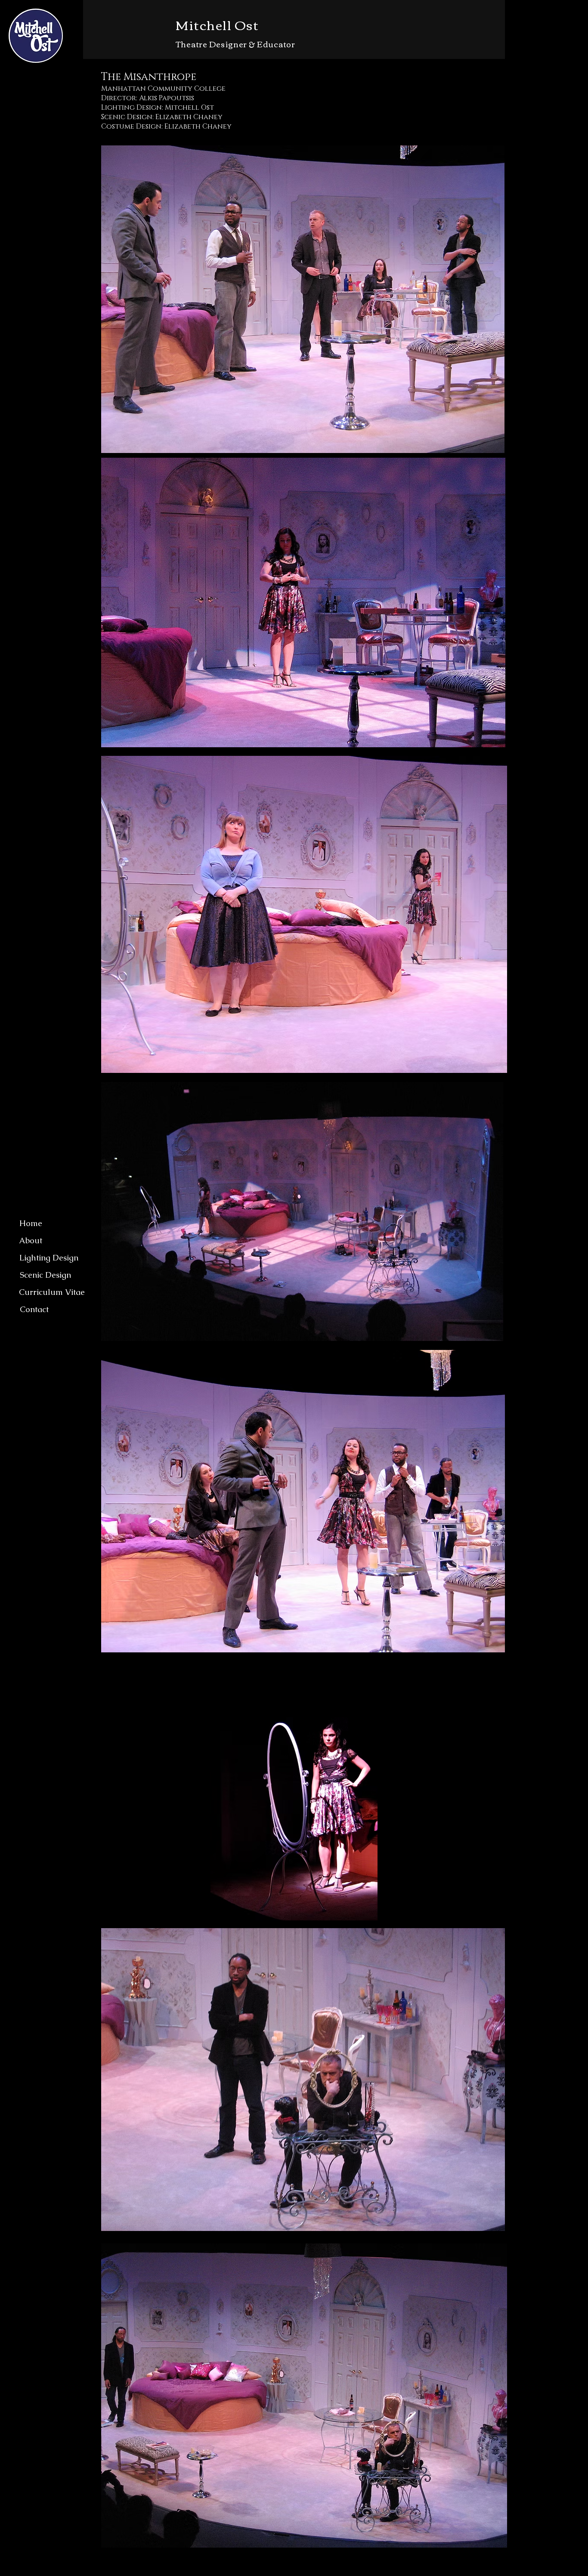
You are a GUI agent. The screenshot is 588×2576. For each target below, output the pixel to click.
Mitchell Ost (217, 24)
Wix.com (309, 2571)
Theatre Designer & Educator (235, 44)
